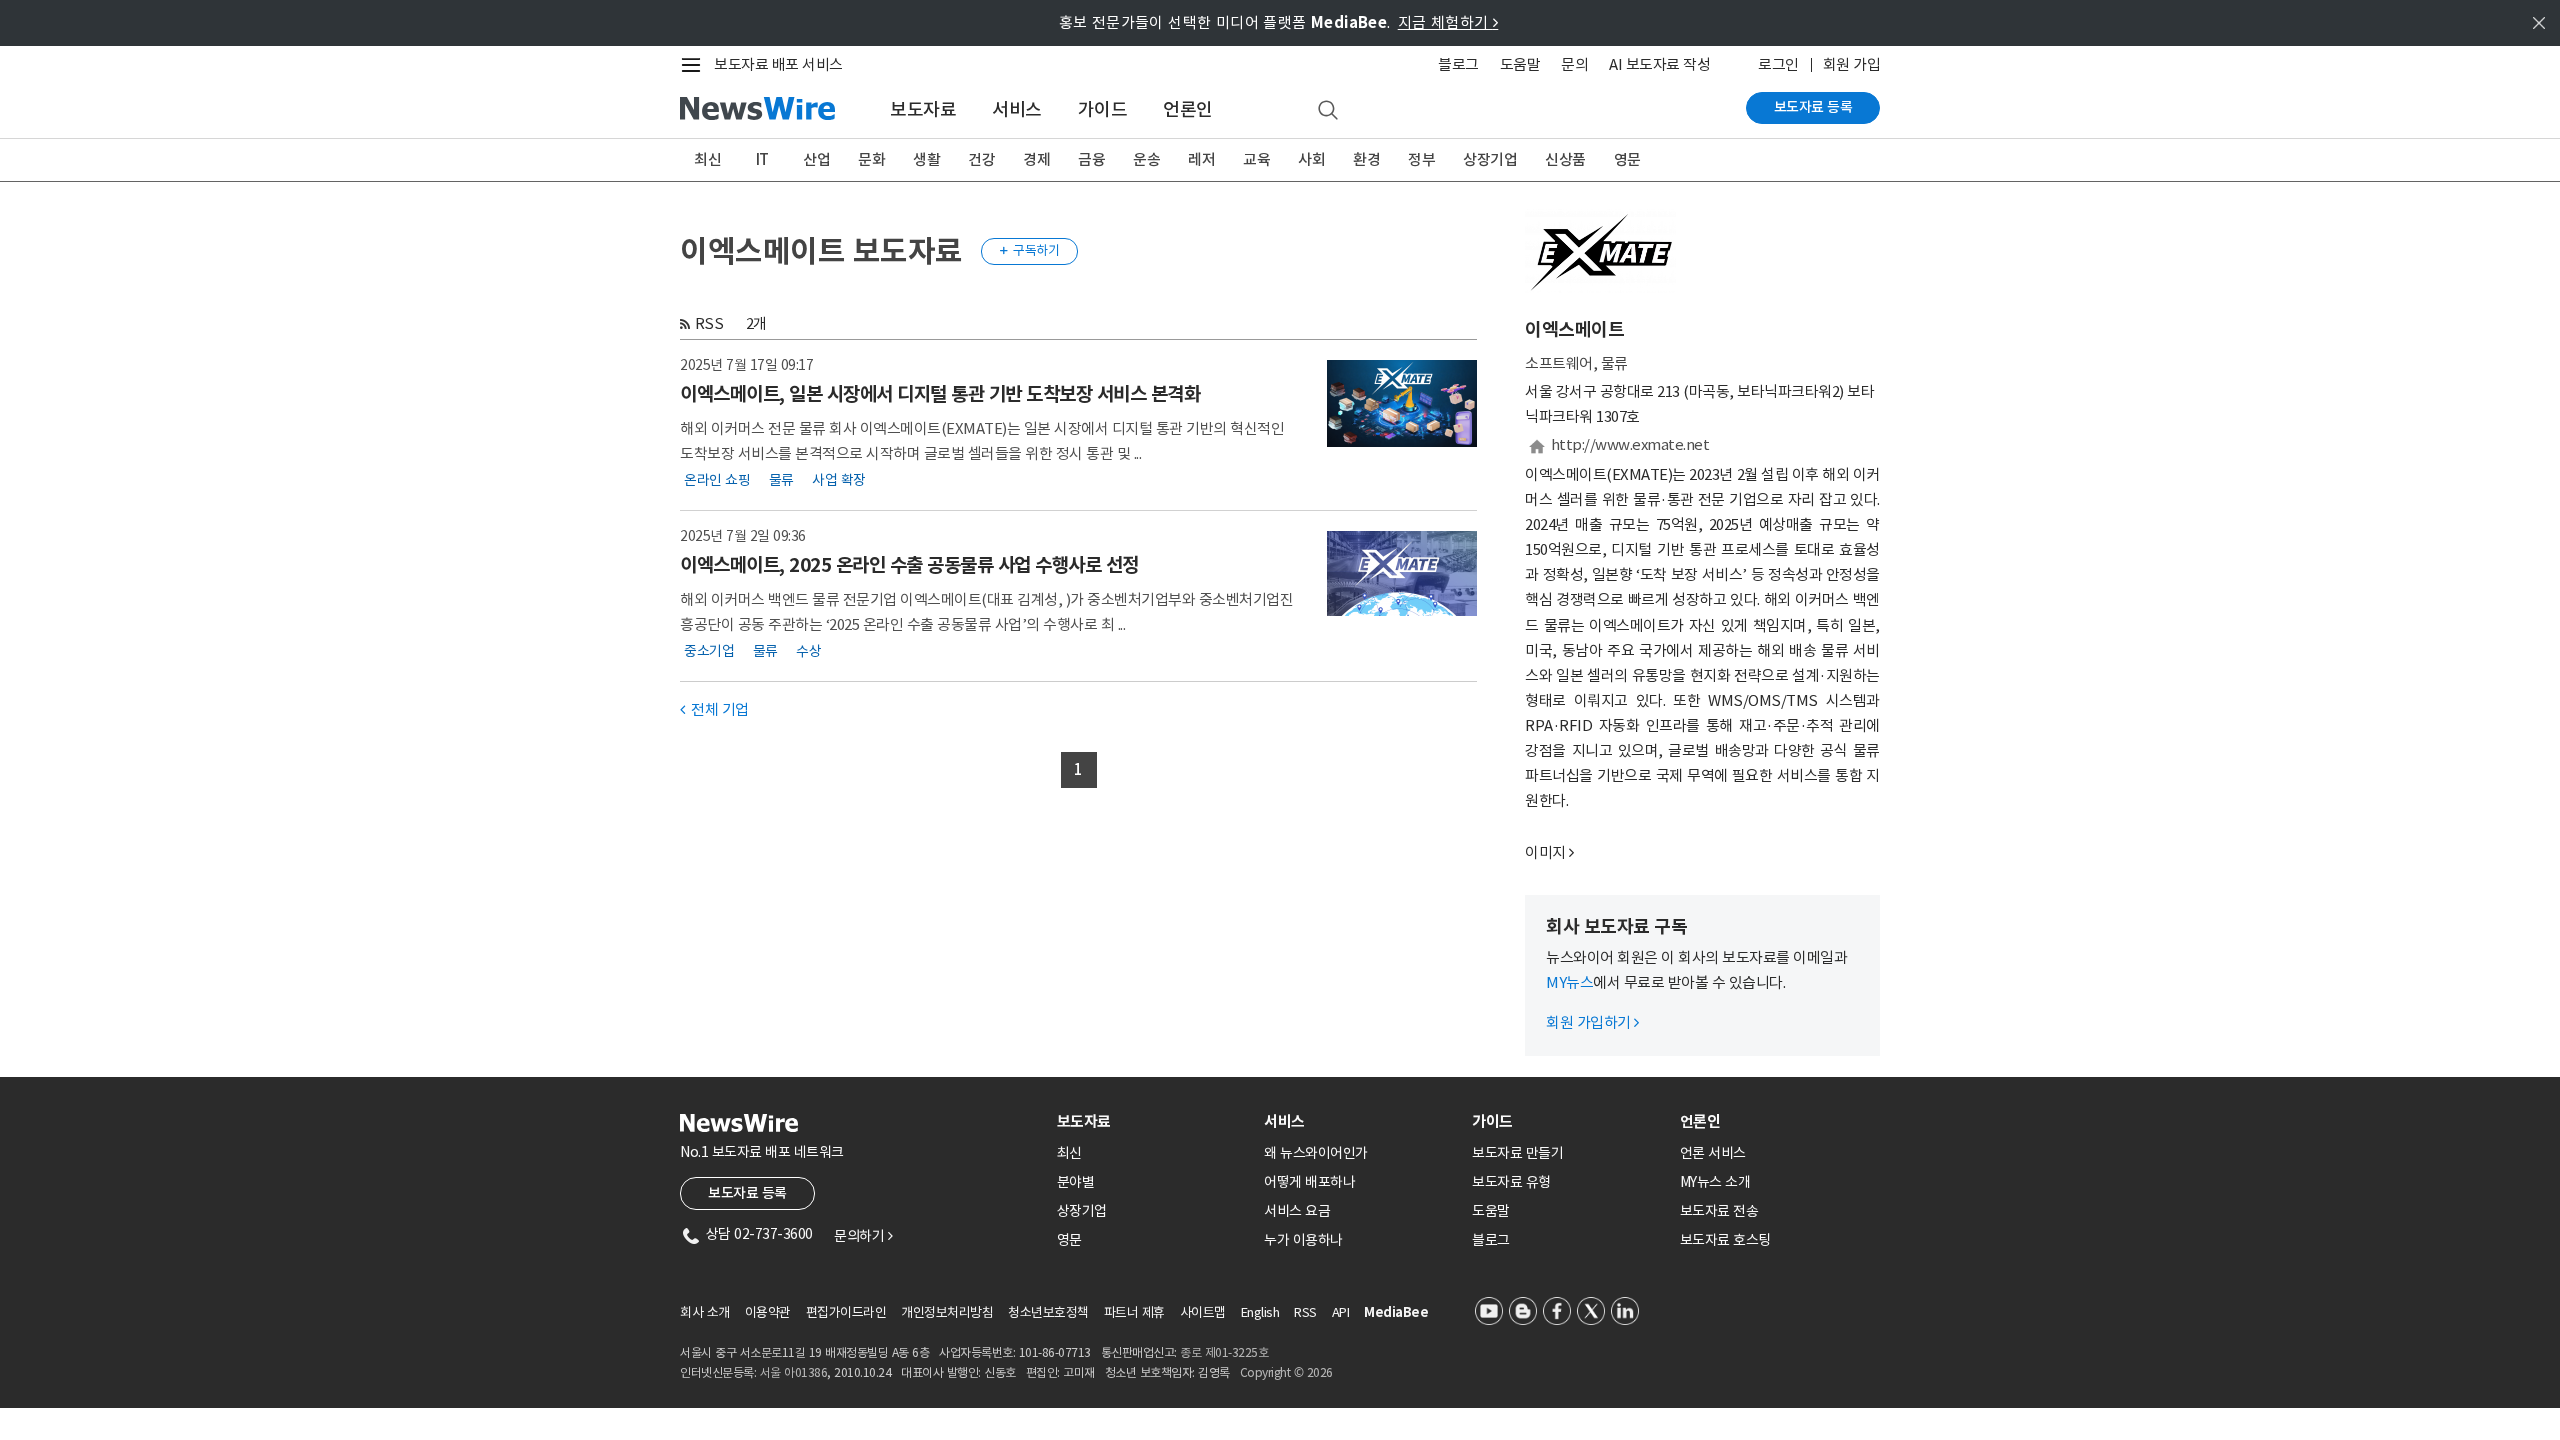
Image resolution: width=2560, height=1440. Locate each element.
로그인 (1778, 64)
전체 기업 (714, 709)
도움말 (1520, 64)
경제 (1036, 159)
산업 (816, 159)
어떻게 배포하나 (1309, 1182)
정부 (1421, 159)
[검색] (1328, 111)
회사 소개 (705, 1312)
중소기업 (709, 651)
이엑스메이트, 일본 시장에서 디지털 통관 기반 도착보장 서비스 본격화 (940, 394)
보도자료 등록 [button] (747, 1193)
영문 (1627, 159)
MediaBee (1396, 1312)
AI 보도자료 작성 (1659, 64)
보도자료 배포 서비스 (778, 64)
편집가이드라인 (846, 1312)
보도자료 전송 (1719, 1211)
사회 (1311, 159)
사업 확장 (839, 480)
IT (762, 159)
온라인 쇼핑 (717, 480)
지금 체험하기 (1448, 22)
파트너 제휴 (1134, 1312)
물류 (781, 480)
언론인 (1188, 109)
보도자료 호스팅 (1725, 1240)
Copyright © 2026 (1286, 1372)
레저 (1201, 159)
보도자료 (923, 109)
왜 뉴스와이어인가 (1316, 1153)
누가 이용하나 (1303, 1240)
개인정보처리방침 (947, 1312)
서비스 (1017, 109)
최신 (707, 159)
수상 (808, 651)
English (1260, 1312)
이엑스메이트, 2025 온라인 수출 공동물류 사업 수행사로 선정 (909, 565)
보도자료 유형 (1511, 1182)
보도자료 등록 (1813, 107)
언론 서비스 (1713, 1153)
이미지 (1545, 852)
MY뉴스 (1569, 982)
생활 (926, 159)
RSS (709, 323)
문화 (871, 159)
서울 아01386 (794, 1372)
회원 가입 (1852, 64)
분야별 (1076, 1182)
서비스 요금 (1297, 1211)
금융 (1091, 159)
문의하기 (863, 1236)
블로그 (1458, 64)
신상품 (1565, 159)
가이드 (1103, 109)
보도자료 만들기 (1517, 1153)
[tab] (1153, 1121)
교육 (1256, 159)
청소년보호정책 (1048, 1312)
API (1341, 1312)
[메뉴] (695, 65)
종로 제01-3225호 (1224, 1352)
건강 (981, 159)
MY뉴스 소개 (1715, 1182)
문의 (1574, 64)
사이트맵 (1203, 1312)
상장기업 (1490, 159)
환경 (1366, 159)
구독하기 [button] (1030, 250)
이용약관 (768, 1312)
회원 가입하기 (1592, 1022)
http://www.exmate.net (1630, 444)
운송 (1146, 159)
